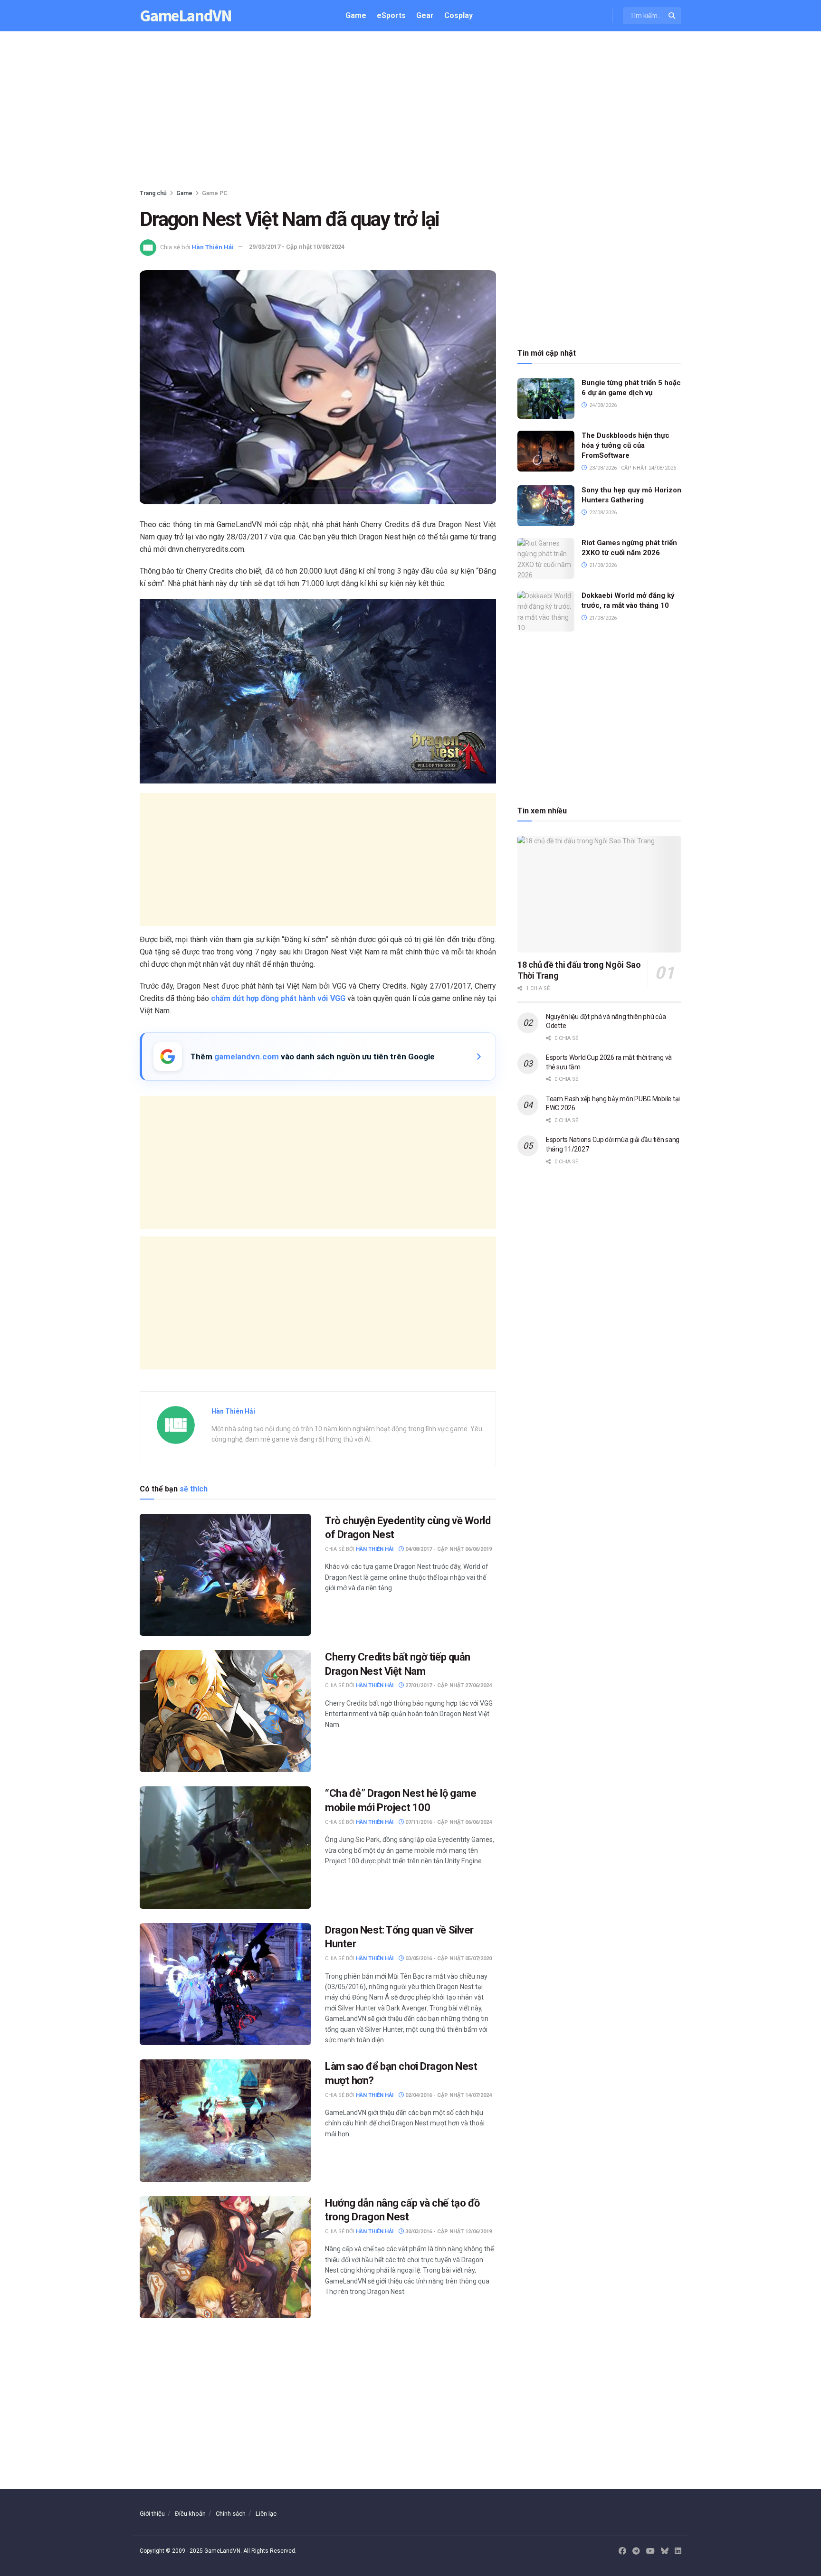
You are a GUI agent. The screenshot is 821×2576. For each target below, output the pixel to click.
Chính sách (231, 2514)
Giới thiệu (152, 2514)
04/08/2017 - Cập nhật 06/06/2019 (448, 1549)
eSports (391, 15)
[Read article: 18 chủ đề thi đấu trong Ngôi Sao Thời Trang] (599, 894)
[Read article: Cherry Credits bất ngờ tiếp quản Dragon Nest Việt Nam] (225, 1711)
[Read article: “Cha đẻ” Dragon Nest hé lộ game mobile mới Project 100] (225, 1847)
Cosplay (458, 15)
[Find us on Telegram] (636, 2551)
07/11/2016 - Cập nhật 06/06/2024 (448, 1822)
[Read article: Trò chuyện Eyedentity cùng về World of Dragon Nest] (225, 1575)
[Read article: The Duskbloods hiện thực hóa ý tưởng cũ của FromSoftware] (546, 451)
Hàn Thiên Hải (213, 247)
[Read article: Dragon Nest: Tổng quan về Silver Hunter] (225, 1984)
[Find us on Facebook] (622, 2551)
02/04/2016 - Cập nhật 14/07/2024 (448, 2095)
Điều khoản (190, 2514)
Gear (425, 15)
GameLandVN (186, 16)
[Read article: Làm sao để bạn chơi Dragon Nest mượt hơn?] (225, 2120)
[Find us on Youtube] (650, 2551)
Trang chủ (153, 193)
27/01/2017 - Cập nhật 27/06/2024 (448, 1685)
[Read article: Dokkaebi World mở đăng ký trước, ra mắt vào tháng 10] (546, 611)
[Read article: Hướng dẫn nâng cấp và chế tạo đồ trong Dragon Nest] (225, 2257)
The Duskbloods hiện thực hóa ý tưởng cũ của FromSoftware (625, 445)
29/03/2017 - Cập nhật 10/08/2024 (297, 247)
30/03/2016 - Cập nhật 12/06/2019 (448, 2232)
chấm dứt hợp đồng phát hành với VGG (278, 998)
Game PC (215, 193)
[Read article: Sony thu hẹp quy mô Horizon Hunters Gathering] (546, 506)
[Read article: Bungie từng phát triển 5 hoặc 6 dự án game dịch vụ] (546, 398)
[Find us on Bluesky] (665, 2552)
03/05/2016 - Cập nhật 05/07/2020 (448, 1958)
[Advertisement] (410, 112)
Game (356, 15)
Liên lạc (266, 2514)
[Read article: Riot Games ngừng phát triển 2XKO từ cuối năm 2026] (546, 558)
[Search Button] (673, 16)
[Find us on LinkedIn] (678, 2551)
